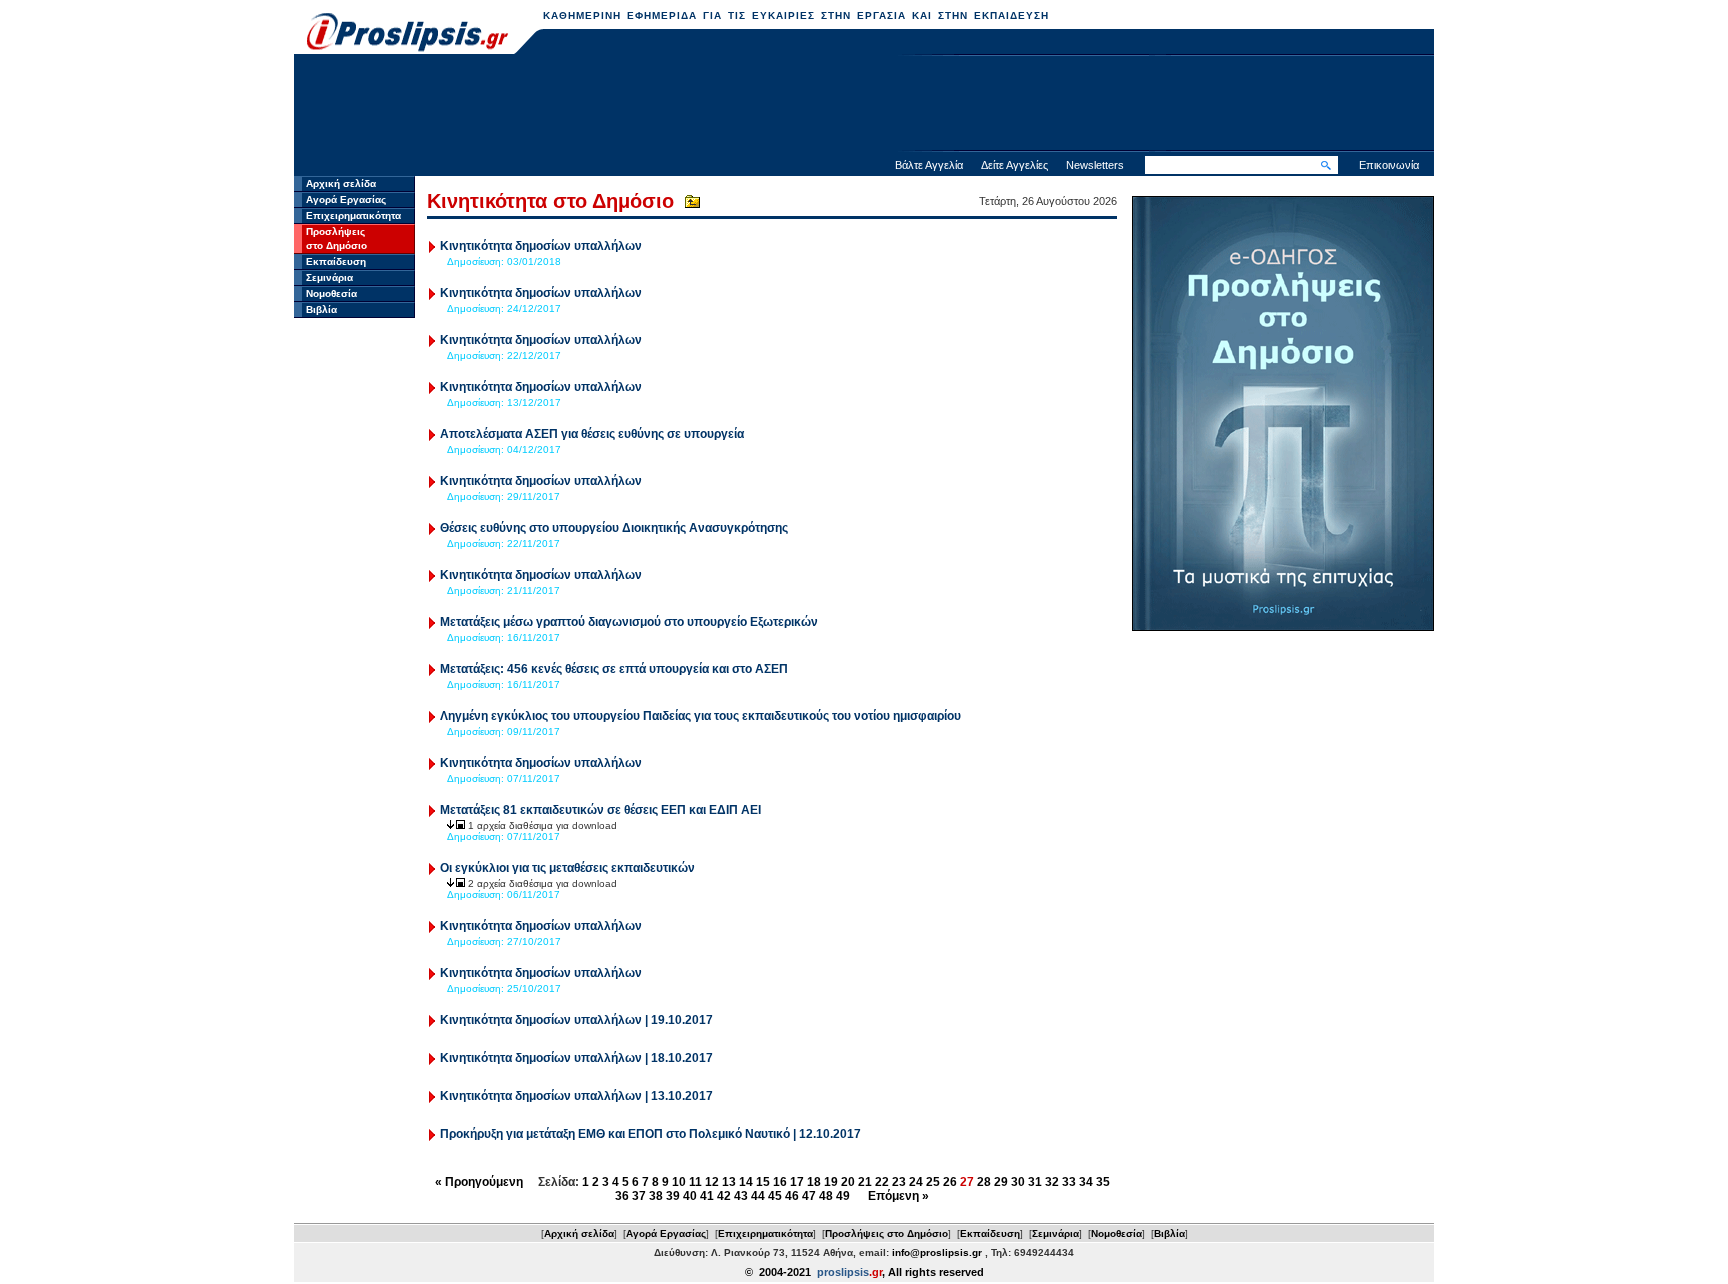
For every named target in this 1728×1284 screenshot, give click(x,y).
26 (950, 1182)
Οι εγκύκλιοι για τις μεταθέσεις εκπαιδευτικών (567, 868)
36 (622, 1196)
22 (882, 1182)
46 (792, 1196)
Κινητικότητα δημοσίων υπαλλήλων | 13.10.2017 (576, 1096)
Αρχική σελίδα (341, 183)
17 (797, 1182)
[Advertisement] (864, 105)
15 (763, 1182)
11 (695, 1182)
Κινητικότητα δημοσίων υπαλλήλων (541, 246)
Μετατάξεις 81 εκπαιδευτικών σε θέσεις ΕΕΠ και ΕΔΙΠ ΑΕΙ (600, 810)
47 (809, 1196)
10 (679, 1182)
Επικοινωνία (1389, 165)
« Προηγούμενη (479, 1182)
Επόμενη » (898, 1196)
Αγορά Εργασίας (346, 199)
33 (1069, 1182)
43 (741, 1196)
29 (1001, 1182)
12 (712, 1182)
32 (1052, 1182)
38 (656, 1196)
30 (1018, 1182)
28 (984, 1182)
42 (724, 1196)
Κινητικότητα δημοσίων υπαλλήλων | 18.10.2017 (576, 1058)
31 (1035, 1182)
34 (1086, 1182)
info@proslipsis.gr (937, 1252)
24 (916, 1182)
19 (831, 1182)
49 (843, 1196)
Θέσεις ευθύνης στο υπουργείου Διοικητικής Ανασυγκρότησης (614, 528)
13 (729, 1182)
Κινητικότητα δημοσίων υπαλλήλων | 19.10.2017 (576, 1020)
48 (826, 1196)
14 (746, 1182)
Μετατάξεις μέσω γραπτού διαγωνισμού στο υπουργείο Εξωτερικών (629, 622)
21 (865, 1182)
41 (707, 1196)
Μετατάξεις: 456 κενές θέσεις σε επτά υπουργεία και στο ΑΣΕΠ (614, 669)
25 (933, 1182)
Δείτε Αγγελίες (1014, 165)
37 (639, 1196)
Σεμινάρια (329, 277)
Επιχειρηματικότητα (353, 215)
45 (775, 1196)
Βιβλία (321, 309)
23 (899, 1182)
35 (1103, 1182)
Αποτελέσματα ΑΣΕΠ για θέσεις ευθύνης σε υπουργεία (592, 434)
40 (690, 1196)
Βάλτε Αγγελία (929, 165)
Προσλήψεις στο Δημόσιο (886, 1233)
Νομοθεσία (331, 293)
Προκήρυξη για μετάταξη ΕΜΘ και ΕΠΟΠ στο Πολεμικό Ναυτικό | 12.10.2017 (650, 1134)
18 (814, 1182)
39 (673, 1196)
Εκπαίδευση (336, 261)
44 (758, 1196)
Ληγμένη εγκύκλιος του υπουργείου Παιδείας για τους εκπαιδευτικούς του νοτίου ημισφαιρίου (700, 716)
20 (848, 1182)
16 (780, 1182)
